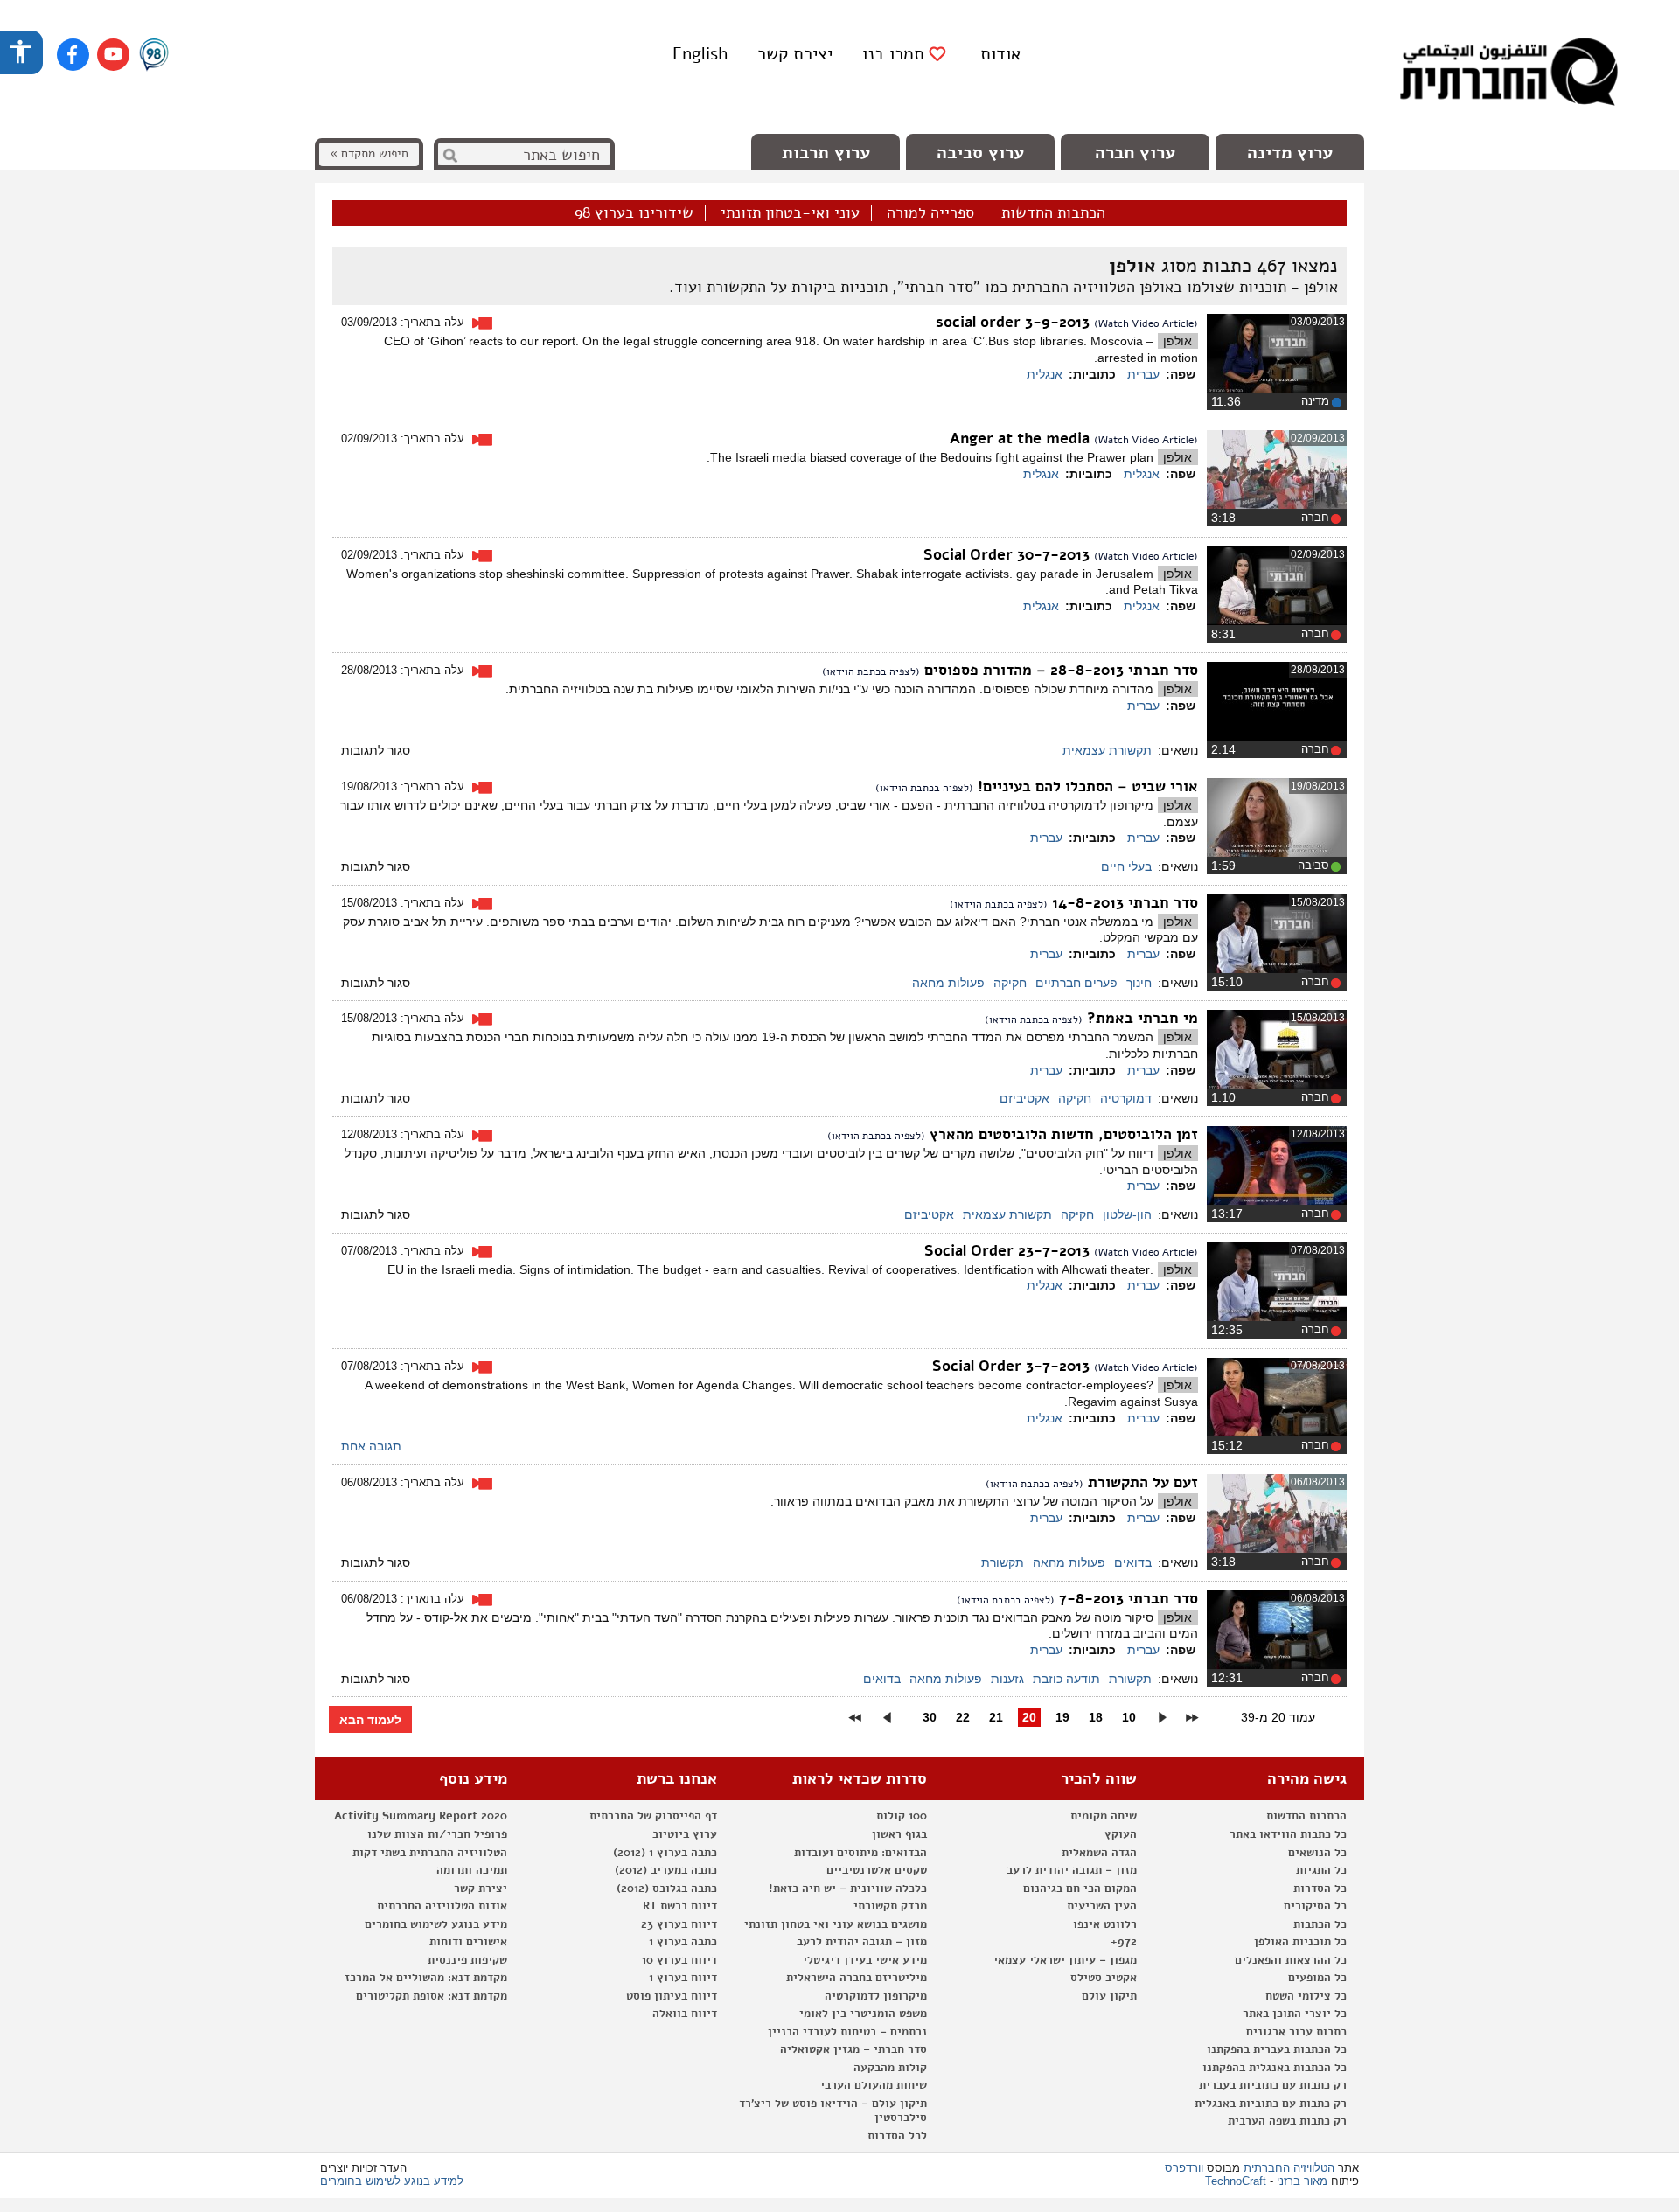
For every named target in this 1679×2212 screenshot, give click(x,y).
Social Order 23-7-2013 (1009, 1251)
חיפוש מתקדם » (369, 153)
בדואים (1133, 1562)
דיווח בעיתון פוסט (672, 1996)
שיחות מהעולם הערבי (874, 2085)
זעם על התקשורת (1141, 1482)
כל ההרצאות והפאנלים (1291, 1960)
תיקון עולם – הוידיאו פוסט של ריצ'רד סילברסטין (833, 2111)
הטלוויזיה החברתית (1289, 2168)
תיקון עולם (1109, 1996)
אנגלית (1045, 374)
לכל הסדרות (897, 2136)
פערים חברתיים (1076, 983)
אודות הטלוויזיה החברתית (442, 1906)
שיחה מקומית (1104, 1816)
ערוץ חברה (1135, 153)
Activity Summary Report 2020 (421, 1816)
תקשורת (1003, 1562)
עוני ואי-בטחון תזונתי (790, 213)
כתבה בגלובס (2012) (667, 1889)
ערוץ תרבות (826, 153)
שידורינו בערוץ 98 (634, 213)
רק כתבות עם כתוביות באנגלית (1271, 2104)
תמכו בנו (893, 54)
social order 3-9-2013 (1015, 322)
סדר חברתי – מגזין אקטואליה (853, 2049)
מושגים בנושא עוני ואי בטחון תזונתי (836, 1924)
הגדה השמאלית (1099, 1853)
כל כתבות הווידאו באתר (1288, 1834)
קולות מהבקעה (890, 2068)
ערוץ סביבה (980, 153)
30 (930, 1717)
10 (1129, 1717)
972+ (1124, 1942)
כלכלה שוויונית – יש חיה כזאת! (848, 1889)
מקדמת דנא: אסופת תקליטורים (432, 1996)
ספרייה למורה (930, 213)
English (700, 54)
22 (963, 1717)
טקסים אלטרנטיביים (877, 1870)
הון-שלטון (1127, 1214)
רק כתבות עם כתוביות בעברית (1273, 2085)
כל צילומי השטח (1306, 1996)
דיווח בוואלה (685, 2014)
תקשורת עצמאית (1107, 750)
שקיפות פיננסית (467, 1960)
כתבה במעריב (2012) (666, 1870)
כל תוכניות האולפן (1300, 1942)
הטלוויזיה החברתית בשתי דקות (430, 1853)
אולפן (1177, 341)
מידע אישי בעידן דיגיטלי (865, 1960)
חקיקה (1010, 983)
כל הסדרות (1320, 1889)
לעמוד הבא (370, 1720)
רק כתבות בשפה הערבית (1287, 2121)
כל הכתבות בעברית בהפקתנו (1277, 2049)
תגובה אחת (371, 1446)
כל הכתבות (1320, 1924)
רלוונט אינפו (1105, 1924)
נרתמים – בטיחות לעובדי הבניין (847, 2032)
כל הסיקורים (1315, 1906)
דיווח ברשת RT (680, 1906)
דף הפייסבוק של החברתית (653, 1816)
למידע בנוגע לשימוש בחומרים (392, 2181)
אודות (1000, 54)
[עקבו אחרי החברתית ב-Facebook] (73, 55)
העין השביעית (1102, 1906)
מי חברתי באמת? (1140, 1018)
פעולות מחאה (948, 983)
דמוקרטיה (1126, 1098)
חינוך (1139, 983)
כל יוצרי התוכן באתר (1295, 2014)
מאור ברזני (1302, 2181)
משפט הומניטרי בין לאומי (863, 2014)
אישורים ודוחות (468, 1942)
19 (1062, 1717)
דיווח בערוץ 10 (679, 1960)
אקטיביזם (1024, 1098)
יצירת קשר (795, 54)
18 (1096, 1717)
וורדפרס (1184, 2168)
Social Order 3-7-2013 (1013, 1366)
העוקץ (1121, 1834)
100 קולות (902, 1816)
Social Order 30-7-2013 (1009, 555)
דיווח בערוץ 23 (679, 1924)
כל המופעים (1317, 1978)
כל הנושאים (1317, 1853)
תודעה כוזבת (1066, 1679)
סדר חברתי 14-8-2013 (1123, 903)
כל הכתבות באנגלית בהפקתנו (1275, 2068)
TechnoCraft (1236, 2181)
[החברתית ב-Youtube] (113, 55)
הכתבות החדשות (1053, 213)
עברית (1143, 374)
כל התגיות (1321, 1870)
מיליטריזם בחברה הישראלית (857, 1978)
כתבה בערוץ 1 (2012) (665, 1853)
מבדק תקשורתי (890, 1906)
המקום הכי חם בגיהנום (1080, 1889)
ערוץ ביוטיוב (685, 1834)
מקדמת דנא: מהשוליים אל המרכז (426, 1978)
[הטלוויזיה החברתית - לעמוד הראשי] (1508, 74)
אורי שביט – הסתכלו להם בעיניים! (1086, 786)
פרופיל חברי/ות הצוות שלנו (437, 1834)
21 (996, 1717)
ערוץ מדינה (1290, 153)
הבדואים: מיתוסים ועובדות (860, 1853)
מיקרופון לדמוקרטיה (876, 1996)
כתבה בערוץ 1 (683, 1942)
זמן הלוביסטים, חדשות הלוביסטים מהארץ (1062, 1134)
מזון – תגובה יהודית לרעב (1072, 1870)
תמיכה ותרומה (472, 1870)
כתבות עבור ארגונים (1296, 2032)
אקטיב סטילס (1104, 1978)
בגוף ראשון (899, 1834)
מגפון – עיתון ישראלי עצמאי (1065, 1960)
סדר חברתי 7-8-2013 (1126, 1599)
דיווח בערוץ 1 (683, 1978)
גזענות (1007, 1679)
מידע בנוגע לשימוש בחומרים (436, 1924)
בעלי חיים (1126, 866)
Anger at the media (1022, 438)
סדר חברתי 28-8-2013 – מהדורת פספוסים (1059, 670)
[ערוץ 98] (154, 56)
